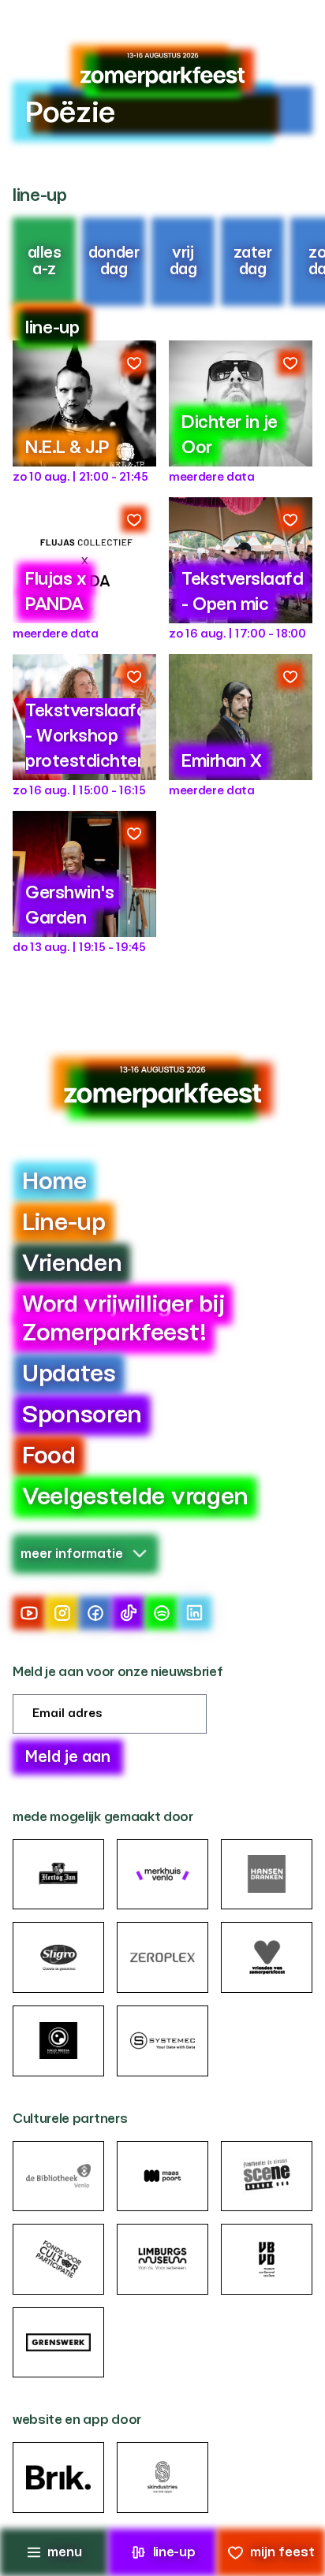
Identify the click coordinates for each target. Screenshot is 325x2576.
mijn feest (282, 2552)
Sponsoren (82, 1415)
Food (49, 1456)
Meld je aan (68, 1757)
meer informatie (72, 1554)
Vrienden (72, 1264)
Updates (69, 1374)
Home (54, 1182)
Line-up (64, 1223)
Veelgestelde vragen (135, 1497)
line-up (174, 2552)
